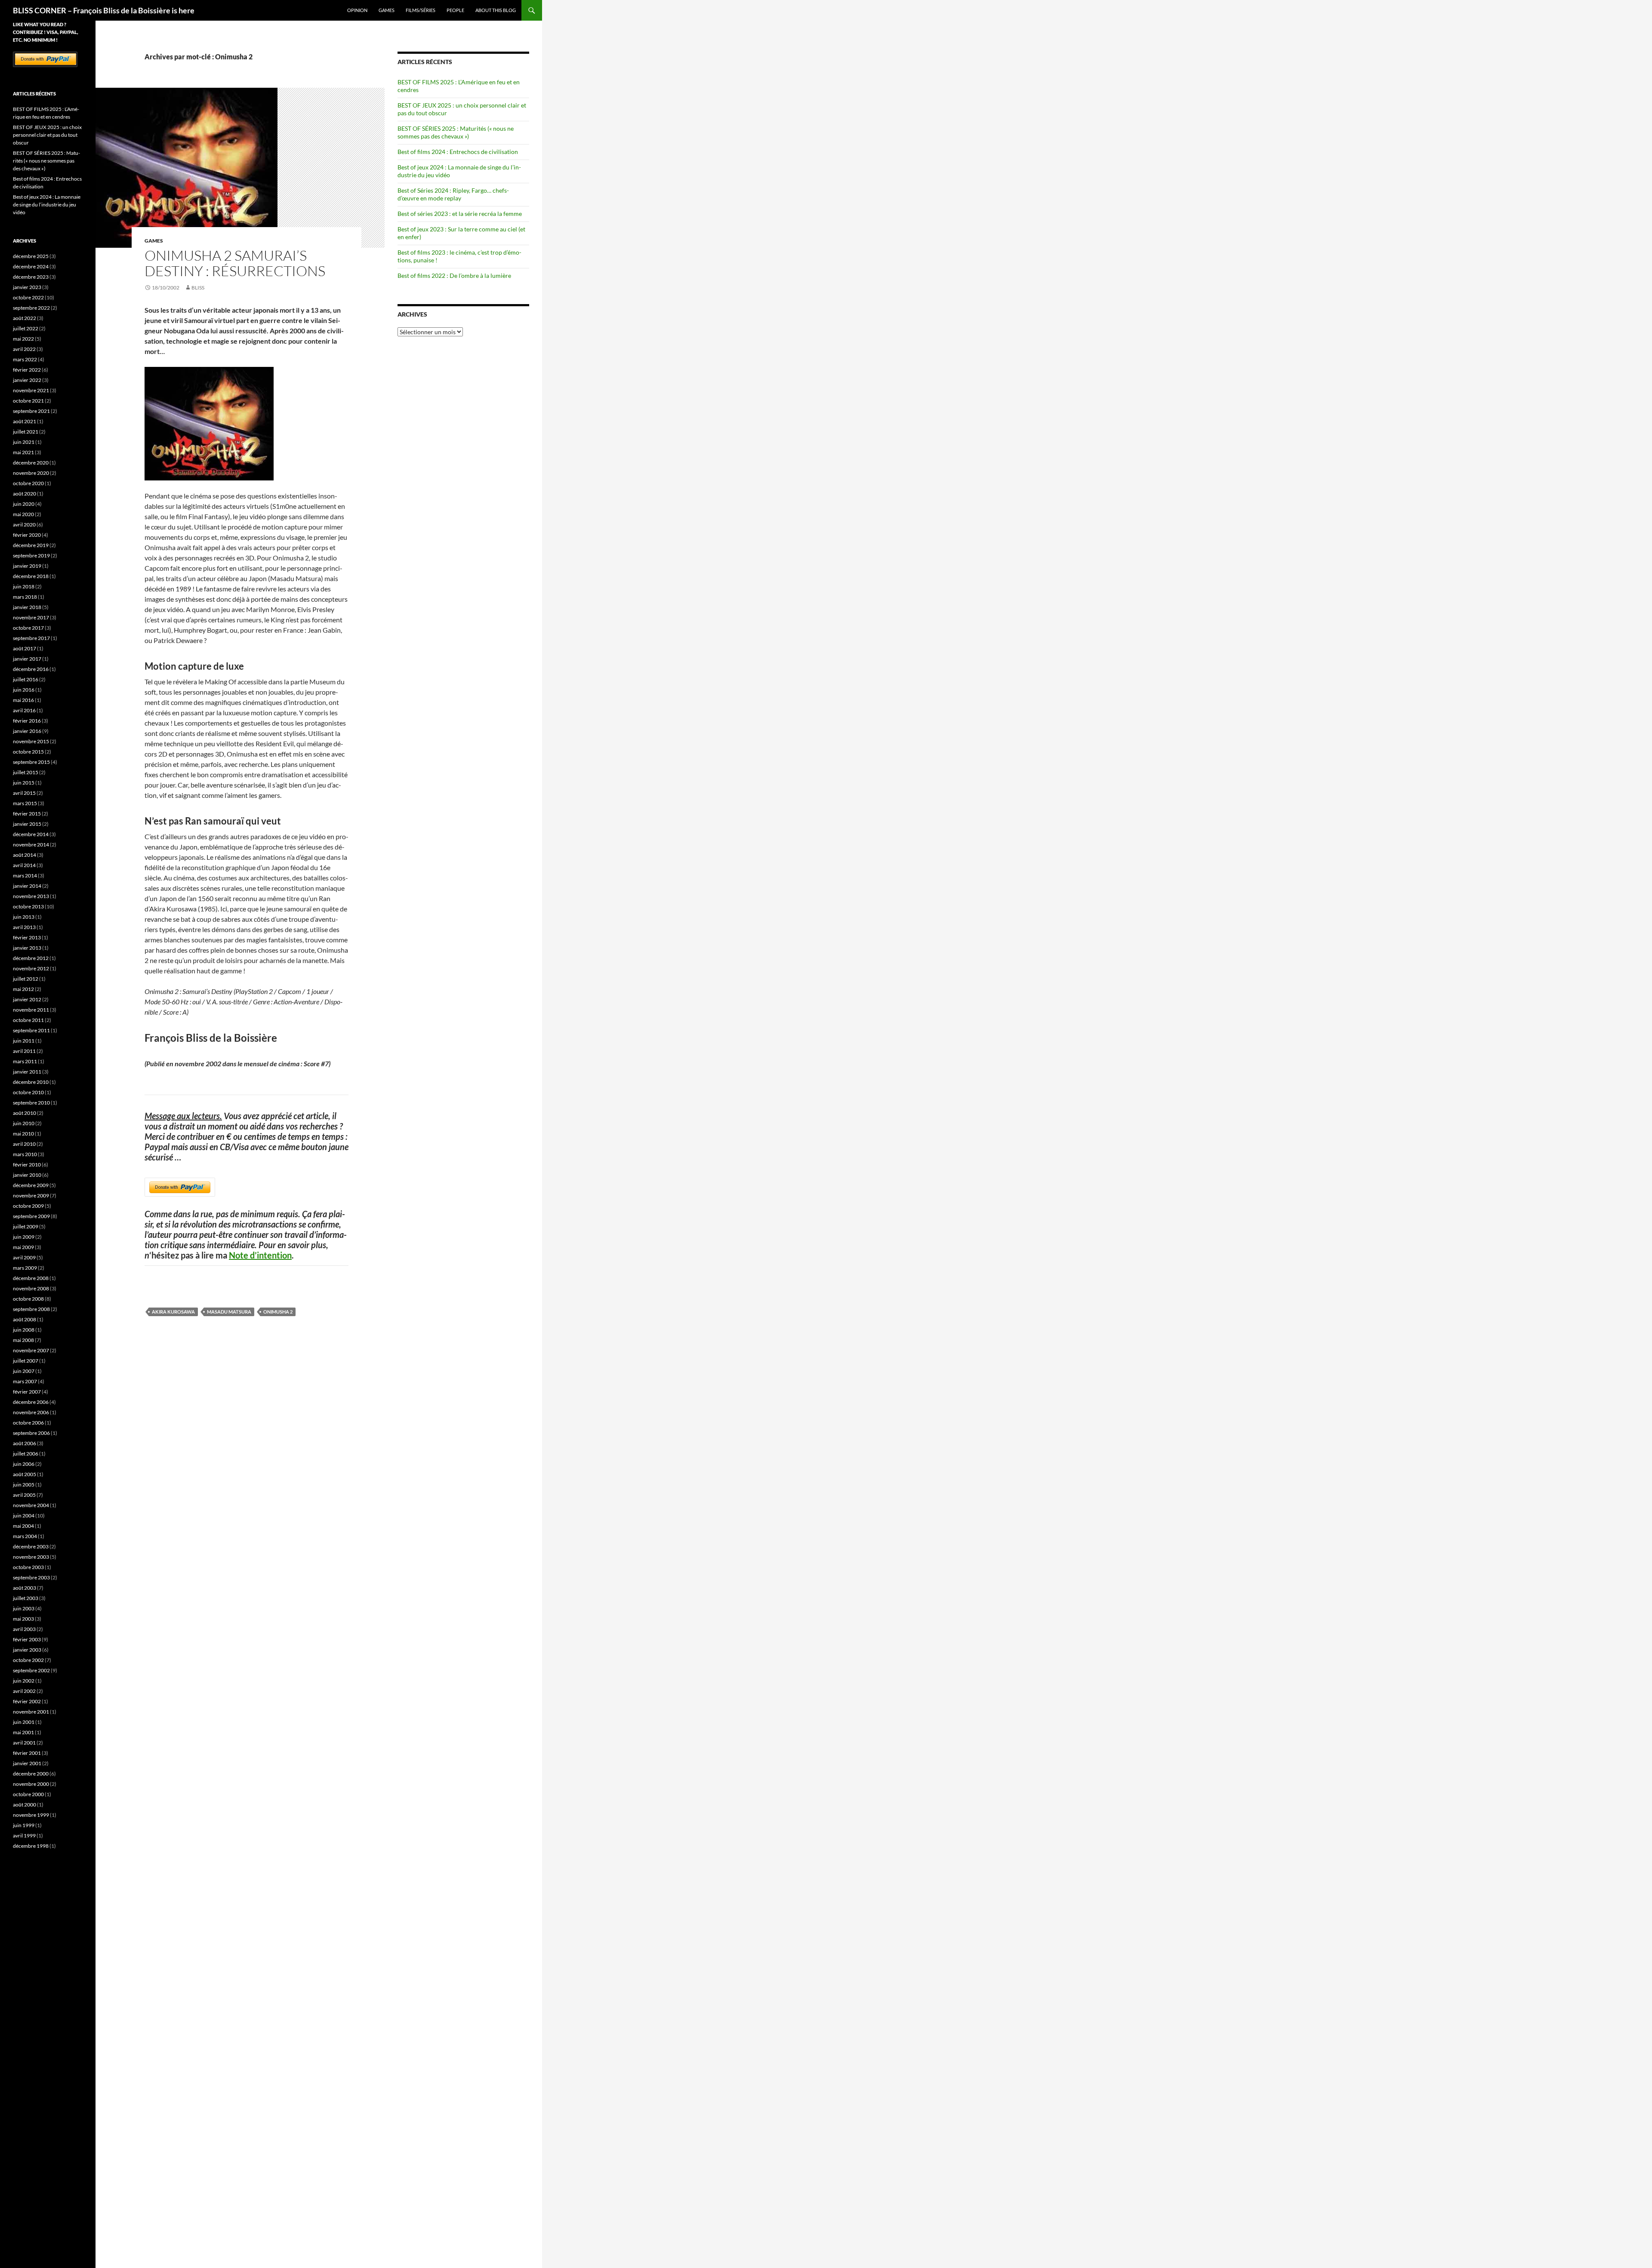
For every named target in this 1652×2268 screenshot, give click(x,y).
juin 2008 (24, 1330)
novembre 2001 (31, 1712)
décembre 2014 (31, 834)
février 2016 (27, 721)
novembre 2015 (31, 741)
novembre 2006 (31, 1412)
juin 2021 (24, 442)
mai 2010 (23, 1134)
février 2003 (27, 1639)
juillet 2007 (26, 1361)
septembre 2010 (31, 1103)
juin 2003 (24, 1608)
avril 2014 (24, 865)
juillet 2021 (26, 432)
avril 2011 (24, 1051)
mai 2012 (23, 989)
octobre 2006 (28, 1423)
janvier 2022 (27, 380)
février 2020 (27, 535)
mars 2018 (25, 597)
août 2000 (25, 1805)
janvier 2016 (27, 731)
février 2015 (27, 814)
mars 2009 (25, 1268)
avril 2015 (24, 793)
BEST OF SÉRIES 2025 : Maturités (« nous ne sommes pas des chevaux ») (456, 132)
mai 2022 (23, 339)
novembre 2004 (31, 1505)
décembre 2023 (31, 277)
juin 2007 (24, 1371)
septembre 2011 (31, 1030)
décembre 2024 (31, 266)
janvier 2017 (27, 659)
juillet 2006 (26, 1454)
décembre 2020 (31, 463)
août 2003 (25, 1588)
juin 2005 (24, 1485)
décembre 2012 (31, 958)
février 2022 (27, 370)
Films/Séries (421, 10)
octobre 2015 (28, 752)
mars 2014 (25, 876)
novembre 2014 (31, 845)
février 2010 (27, 1165)
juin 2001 (24, 1722)
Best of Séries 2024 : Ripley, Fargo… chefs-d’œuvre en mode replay (453, 194)
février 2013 (27, 937)
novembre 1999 (31, 1815)
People (455, 10)
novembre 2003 (31, 1557)
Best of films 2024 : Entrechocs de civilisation (458, 152)
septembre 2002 (31, 1670)
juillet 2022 (26, 328)
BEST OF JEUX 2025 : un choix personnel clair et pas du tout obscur (47, 135)
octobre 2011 (28, 1020)
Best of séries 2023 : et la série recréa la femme (460, 214)
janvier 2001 (27, 1763)
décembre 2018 (31, 576)
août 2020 (25, 494)
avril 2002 (24, 1691)
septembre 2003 (31, 1577)
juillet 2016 (26, 679)
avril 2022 (24, 349)
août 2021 (25, 421)
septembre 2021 (31, 411)
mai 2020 (23, 514)
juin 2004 (24, 1516)
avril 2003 (24, 1629)
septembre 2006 (31, 1433)
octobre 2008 (28, 1299)
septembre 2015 (31, 762)
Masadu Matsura (229, 1312)
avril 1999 (24, 1836)
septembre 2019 (31, 555)
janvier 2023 (27, 287)
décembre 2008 (31, 1278)
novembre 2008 (31, 1288)
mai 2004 (23, 1526)
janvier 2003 (27, 1650)
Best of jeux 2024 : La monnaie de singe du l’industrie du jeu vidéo (47, 205)
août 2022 (25, 318)
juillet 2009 (26, 1226)
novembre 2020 (31, 473)
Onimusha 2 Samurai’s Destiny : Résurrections (235, 263)
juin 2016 (24, 690)
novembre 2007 (31, 1350)
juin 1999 (24, 1825)
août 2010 (25, 1113)
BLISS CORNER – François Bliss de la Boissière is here (104, 10)
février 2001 (27, 1753)
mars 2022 (25, 359)
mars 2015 (25, 803)
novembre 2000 (31, 1784)
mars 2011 (25, 1061)
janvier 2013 (27, 948)
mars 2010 (25, 1154)
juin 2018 (24, 586)
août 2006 (25, 1443)
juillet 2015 (26, 772)
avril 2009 (24, 1257)
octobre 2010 (28, 1092)
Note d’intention (260, 1255)
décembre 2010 (31, 1082)
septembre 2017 (31, 638)
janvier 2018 (27, 607)
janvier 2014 (27, 886)
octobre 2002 (28, 1660)
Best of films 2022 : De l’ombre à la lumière (454, 275)
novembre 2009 (31, 1196)
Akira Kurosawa (173, 1312)
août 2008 (25, 1319)
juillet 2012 (26, 979)
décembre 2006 (31, 1402)
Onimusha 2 (278, 1312)
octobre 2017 (28, 628)
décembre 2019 (31, 545)
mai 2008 (23, 1340)
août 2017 (25, 648)
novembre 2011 (31, 1010)
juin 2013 (24, 917)
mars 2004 (25, 1536)
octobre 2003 (28, 1567)
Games (387, 10)
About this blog (496, 10)
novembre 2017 (31, 617)
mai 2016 (23, 700)
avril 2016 (24, 710)
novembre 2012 (31, 968)
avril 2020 (24, 525)
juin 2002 (24, 1681)
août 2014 (25, 855)
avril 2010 (24, 1144)
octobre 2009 (28, 1206)
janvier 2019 (27, 566)
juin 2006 (24, 1464)
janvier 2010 (27, 1175)
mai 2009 (23, 1247)
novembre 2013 (31, 896)
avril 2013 (24, 927)
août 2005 (25, 1474)
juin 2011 (24, 1041)
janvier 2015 (27, 824)
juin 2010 (24, 1123)
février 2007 (27, 1392)
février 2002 (27, 1701)
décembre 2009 (31, 1185)
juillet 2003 (26, 1598)
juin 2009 (24, 1237)
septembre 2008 (31, 1309)
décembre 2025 (31, 256)
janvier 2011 (27, 1072)
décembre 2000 (31, 1774)
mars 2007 (25, 1381)
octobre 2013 (28, 906)
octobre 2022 (28, 297)
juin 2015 (24, 783)
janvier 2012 (27, 999)
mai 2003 (23, 1619)
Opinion (357, 10)
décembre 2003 (31, 1546)
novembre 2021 (31, 390)
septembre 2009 (31, 1216)
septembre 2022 (31, 308)
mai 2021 (23, 452)
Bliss (198, 288)
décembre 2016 (31, 669)
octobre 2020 (28, 483)
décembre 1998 (31, 1846)
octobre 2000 (28, 1794)
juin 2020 (24, 504)
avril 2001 (24, 1743)
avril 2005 (24, 1495)
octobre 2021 (28, 401)
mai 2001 (23, 1732)
